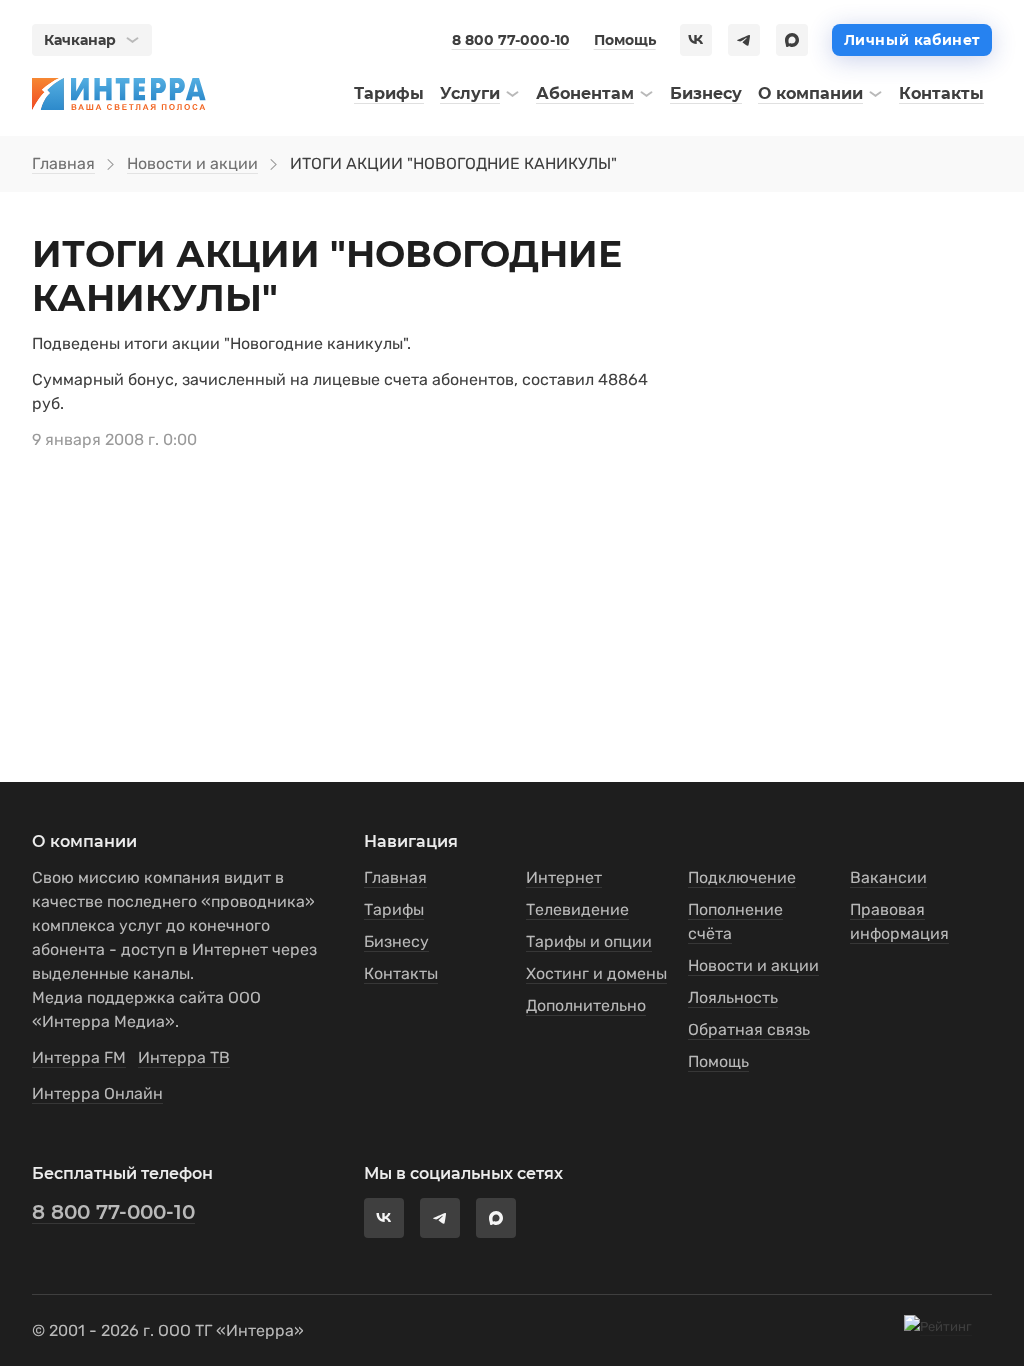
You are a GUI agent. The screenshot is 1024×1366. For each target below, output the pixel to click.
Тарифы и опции (589, 941)
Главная (63, 163)
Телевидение (577, 909)
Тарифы (394, 909)
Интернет (564, 877)
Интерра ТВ (184, 1057)
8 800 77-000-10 (511, 40)
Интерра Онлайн (97, 1093)
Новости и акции (192, 163)
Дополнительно (586, 1005)
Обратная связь (749, 1029)
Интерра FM (79, 1057)
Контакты (401, 973)
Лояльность (733, 997)
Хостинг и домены (596, 973)
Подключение (742, 877)
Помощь (625, 40)
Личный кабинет (912, 40)
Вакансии (888, 877)
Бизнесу (396, 941)
